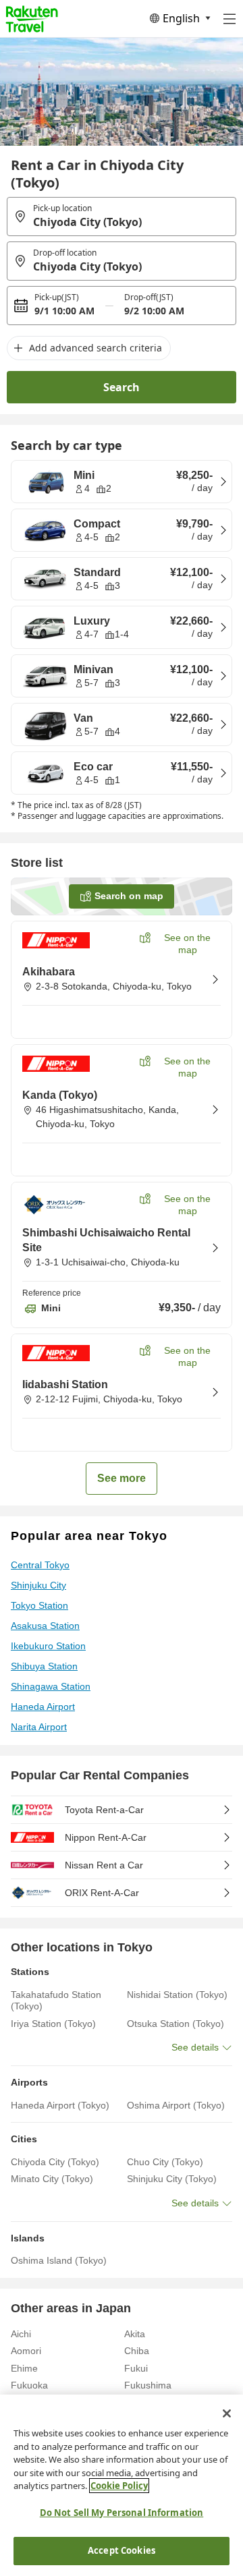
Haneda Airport (43, 1707)
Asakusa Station (45, 1626)
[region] (122, 2485)
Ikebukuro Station (48, 1646)
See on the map (187, 944)
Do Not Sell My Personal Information (122, 2513)
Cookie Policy (119, 2486)
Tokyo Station (39, 1605)
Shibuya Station (44, 1666)
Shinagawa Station (51, 1686)
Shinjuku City (38, 1585)
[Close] (227, 2413)
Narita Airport (39, 1727)
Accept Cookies (122, 2550)
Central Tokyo (40, 1565)
